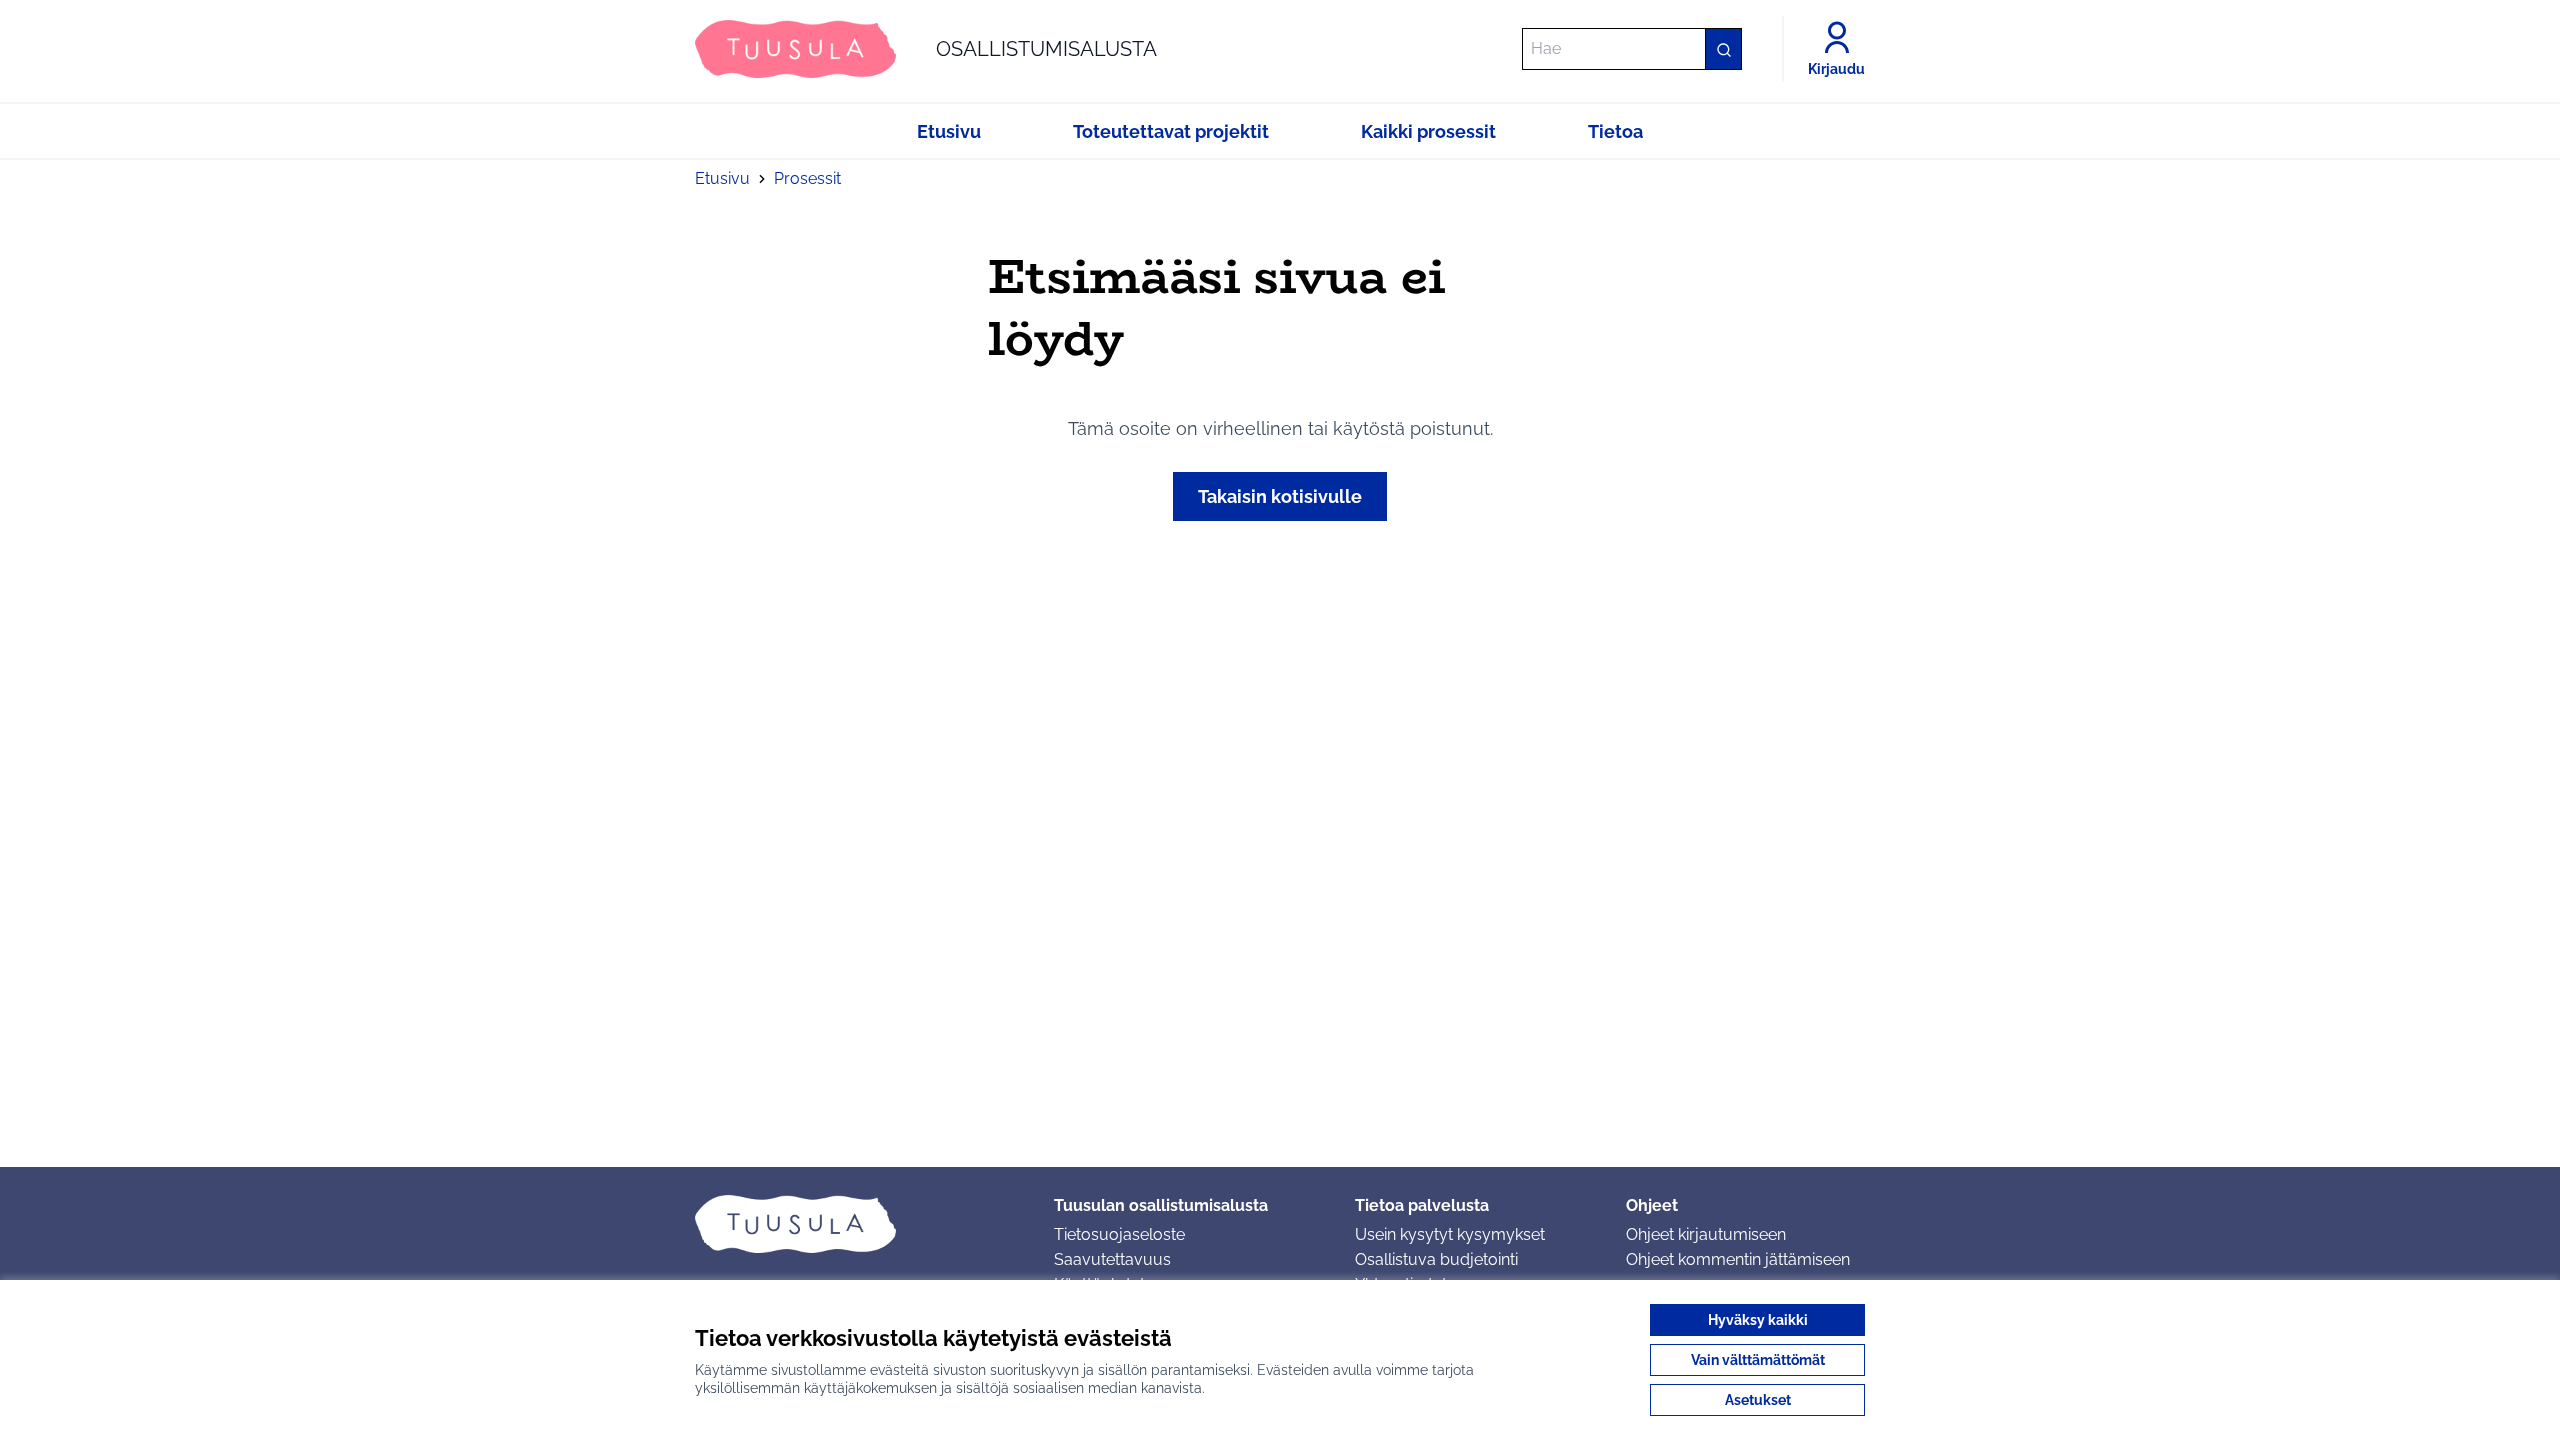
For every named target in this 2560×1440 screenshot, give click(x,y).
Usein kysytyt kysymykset (1450, 1234)
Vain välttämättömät (1758, 1360)
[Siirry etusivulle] (858, 1224)
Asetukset (1758, 1400)
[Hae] (1723, 49)
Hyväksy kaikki (1758, 1320)
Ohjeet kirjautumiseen (1706, 1234)
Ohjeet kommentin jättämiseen (1738, 1259)
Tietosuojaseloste (1119, 1234)
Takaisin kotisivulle (1280, 496)
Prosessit (807, 178)
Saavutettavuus (1112, 1259)
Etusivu (722, 178)
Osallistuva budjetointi (1436, 1259)
